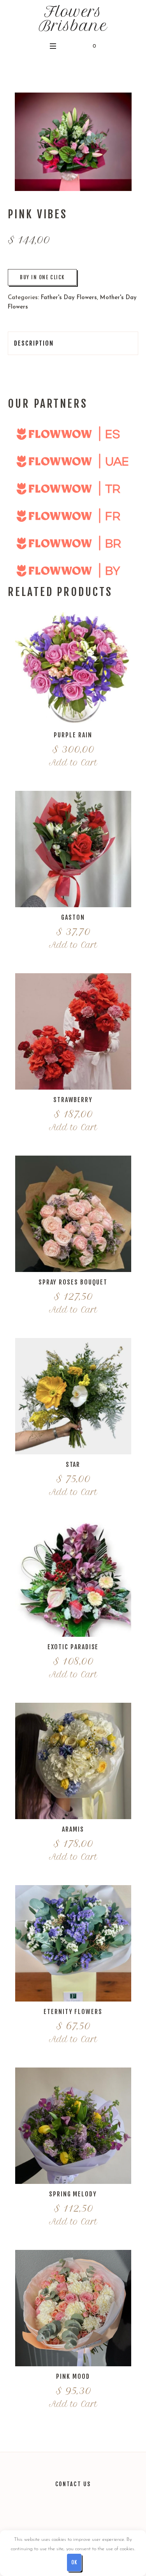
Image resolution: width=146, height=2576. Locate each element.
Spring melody (73, 2194)
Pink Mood (73, 2376)
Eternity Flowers (73, 2012)
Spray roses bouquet (73, 1282)
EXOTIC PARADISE (73, 1647)
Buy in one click (42, 277)
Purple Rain (73, 735)
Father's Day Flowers (69, 298)
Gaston (73, 917)
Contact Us (73, 2484)
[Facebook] (82, 2516)
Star (73, 1465)
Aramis (73, 1829)
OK (74, 2562)
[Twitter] (47, 2516)
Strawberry (73, 1100)
